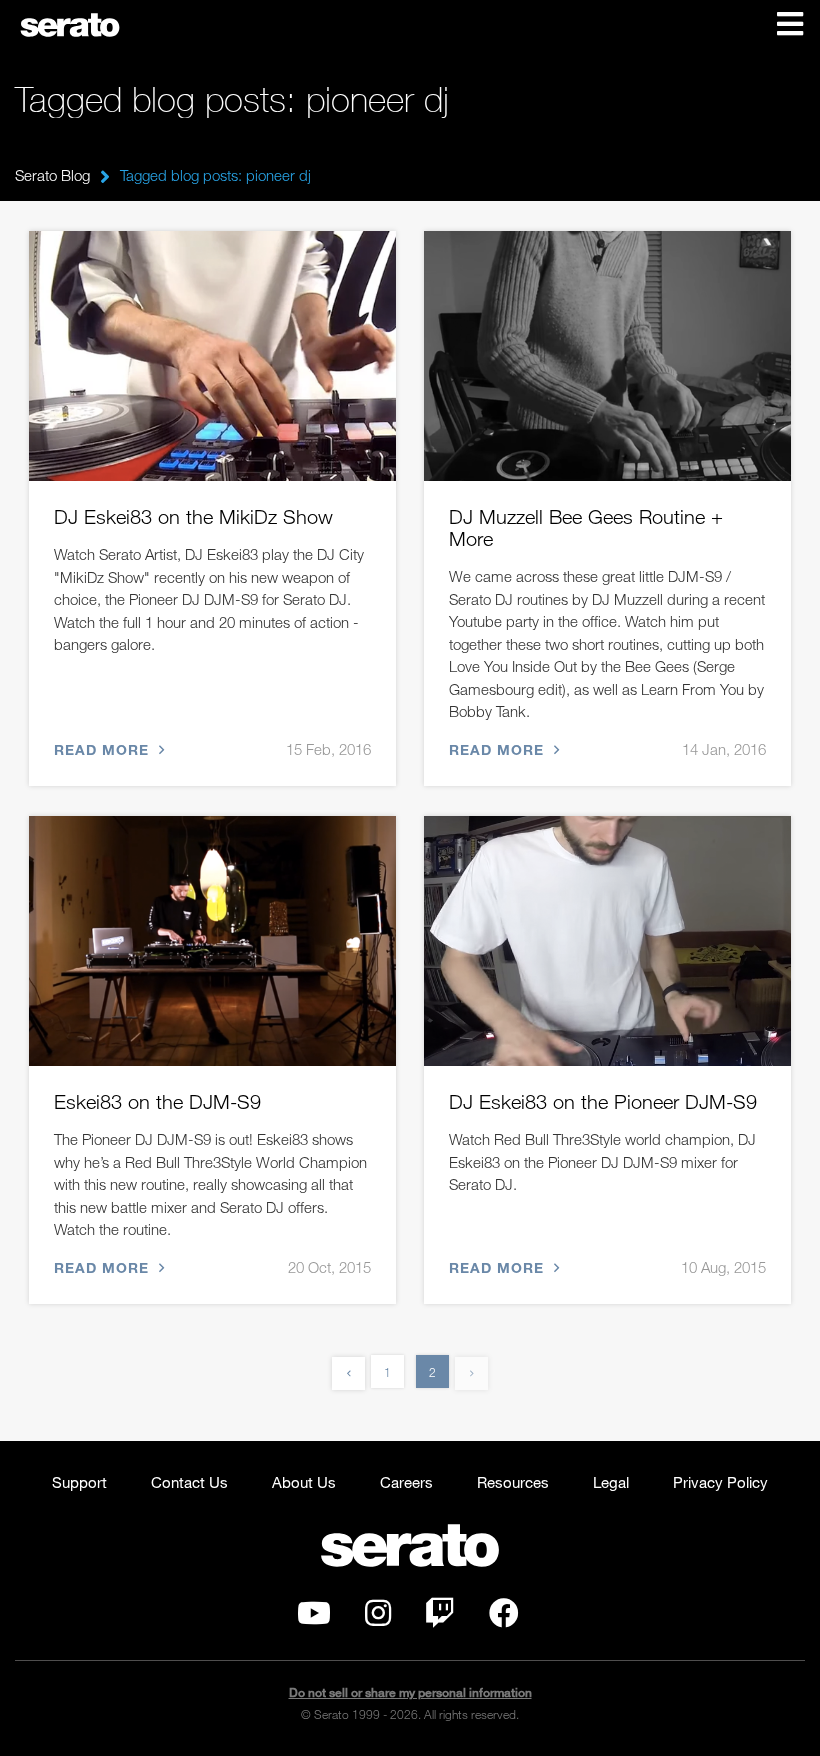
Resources (513, 1482)
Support (79, 1482)
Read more (104, 749)
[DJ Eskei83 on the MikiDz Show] (212, 356)
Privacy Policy (720, 1482)
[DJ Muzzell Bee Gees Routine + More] (607, 356)
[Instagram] (378, 1618)
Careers (406, 1482)
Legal (611, 1482)
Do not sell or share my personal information (410, 1692)
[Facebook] (504, 1618)
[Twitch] (440, 1618)
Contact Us (189, 1482)
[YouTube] (314, 1618)
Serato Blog (52, 175)
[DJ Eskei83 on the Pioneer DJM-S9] (607, 941)
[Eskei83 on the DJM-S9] (212, 941)
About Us (304, 1482)
